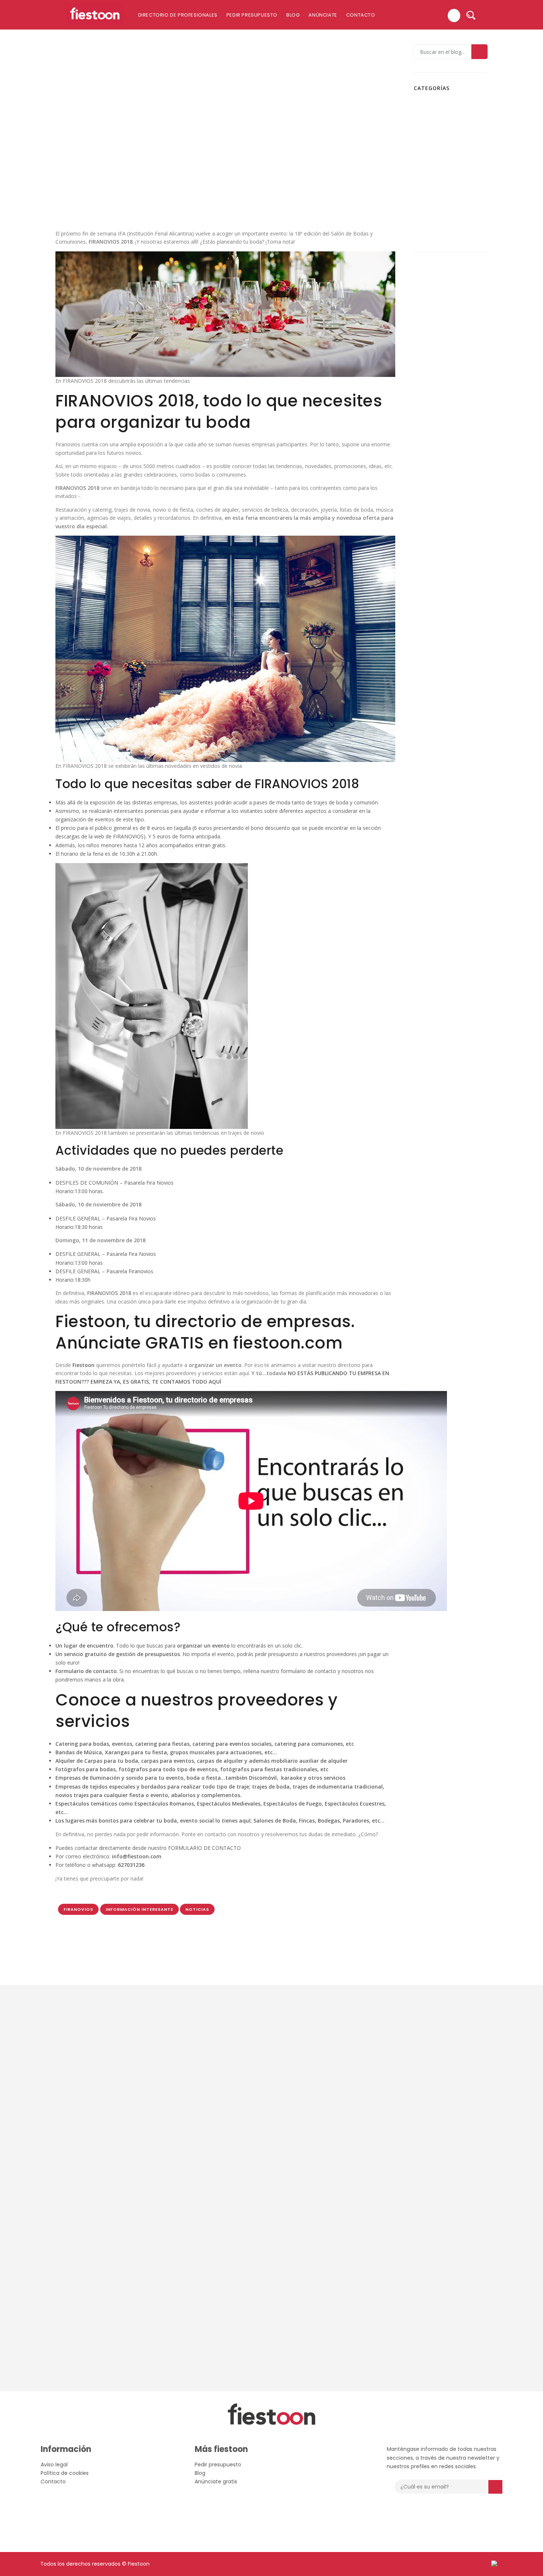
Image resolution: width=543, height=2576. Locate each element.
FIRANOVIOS (78, 1909)
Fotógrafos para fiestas (449, 153)
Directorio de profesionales (178, 15)
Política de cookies (65, 2473)
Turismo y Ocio (439, 232)
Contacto (361, 15)
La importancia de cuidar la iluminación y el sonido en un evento (463, 432)
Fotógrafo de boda (444, 141)
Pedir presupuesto (252, 15)
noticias (197, 1909)
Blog (293, 15)
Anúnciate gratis (216, 2481)
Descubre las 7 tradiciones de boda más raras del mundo (464, 483)
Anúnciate (323, 15)
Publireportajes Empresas (452, 199)
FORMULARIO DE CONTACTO (204, 1848)
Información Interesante (139, 1909)
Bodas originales (441, 104)
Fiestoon (432, 129)
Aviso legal (54, 2465)
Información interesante (124, 193)
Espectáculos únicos (445, 116)
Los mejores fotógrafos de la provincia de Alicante (460, 382)
